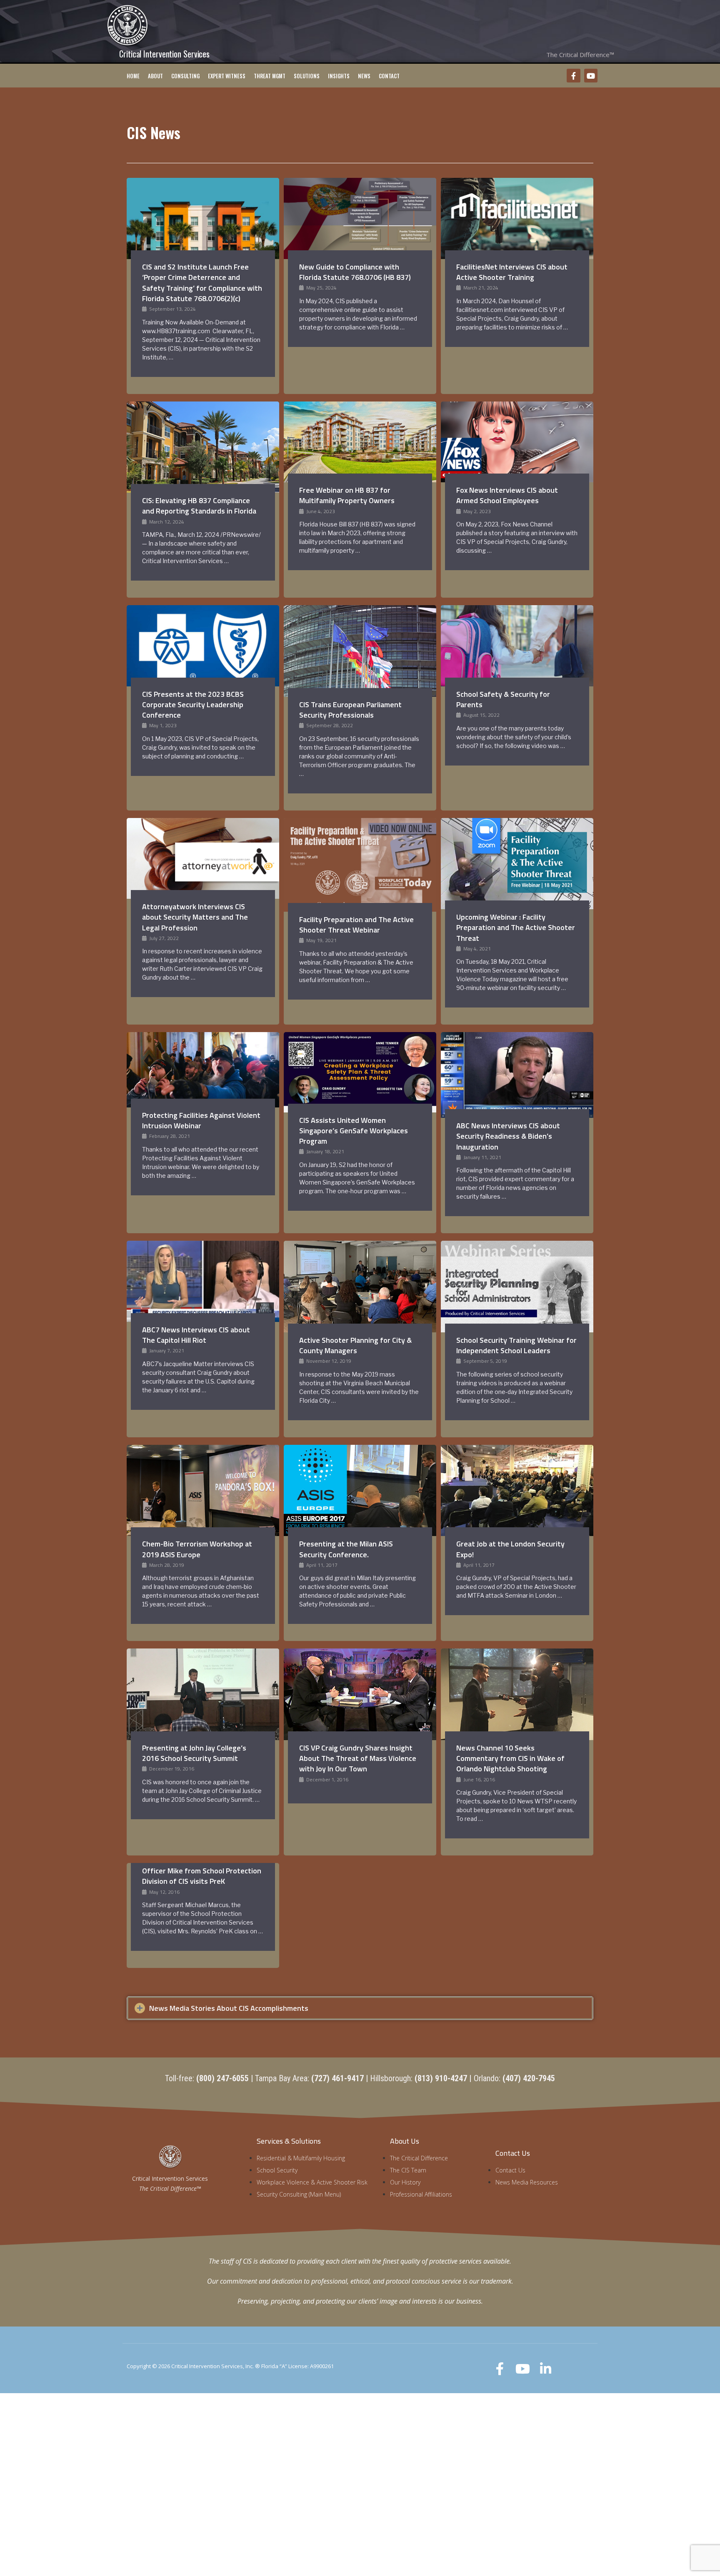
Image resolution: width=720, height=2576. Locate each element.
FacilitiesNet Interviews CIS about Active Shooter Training (512, 272)
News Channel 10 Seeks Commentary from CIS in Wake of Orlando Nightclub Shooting (510, 1758)
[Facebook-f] (573, 75)
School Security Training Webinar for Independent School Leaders (516, 1345)
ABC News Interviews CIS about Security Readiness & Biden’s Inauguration (508, 1136)
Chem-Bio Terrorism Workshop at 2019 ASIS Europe (197, 1549)
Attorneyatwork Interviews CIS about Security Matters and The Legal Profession (195, 917)
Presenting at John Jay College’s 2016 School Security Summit (194, 1753)
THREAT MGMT (270, 76)
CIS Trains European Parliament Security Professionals (350, 710)
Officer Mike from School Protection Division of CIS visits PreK (202, 1876)
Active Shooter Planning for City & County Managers (355, 1345)
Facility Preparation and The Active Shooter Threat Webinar (356, 925)
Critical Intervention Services (164, 54)
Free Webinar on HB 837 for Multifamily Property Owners (347, 495)
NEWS (364, 76)
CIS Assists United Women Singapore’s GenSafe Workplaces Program (354, 1131)
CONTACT (389, 76)
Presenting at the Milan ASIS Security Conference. (346, 1549)
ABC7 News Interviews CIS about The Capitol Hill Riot (196, 1335)
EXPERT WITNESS (227, 76)
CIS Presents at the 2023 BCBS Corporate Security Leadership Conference (193, 704)
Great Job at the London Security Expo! (510, 1549)
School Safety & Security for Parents (503, 699)
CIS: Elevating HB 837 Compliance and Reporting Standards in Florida (199, 506)
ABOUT (155, 76)
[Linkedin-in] (546, 2369)
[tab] (360, 2008)
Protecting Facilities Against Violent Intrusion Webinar (201, 1120)
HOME (133, 76)
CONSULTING (185, 76)
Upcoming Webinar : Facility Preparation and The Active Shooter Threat (516, 927)
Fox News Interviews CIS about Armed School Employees (507, 495)
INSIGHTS (339, 76)
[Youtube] (591, 75)
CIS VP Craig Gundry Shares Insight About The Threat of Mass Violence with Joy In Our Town (358, 1758)
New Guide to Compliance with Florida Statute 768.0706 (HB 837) (355, 272)
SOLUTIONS (307, 76)
